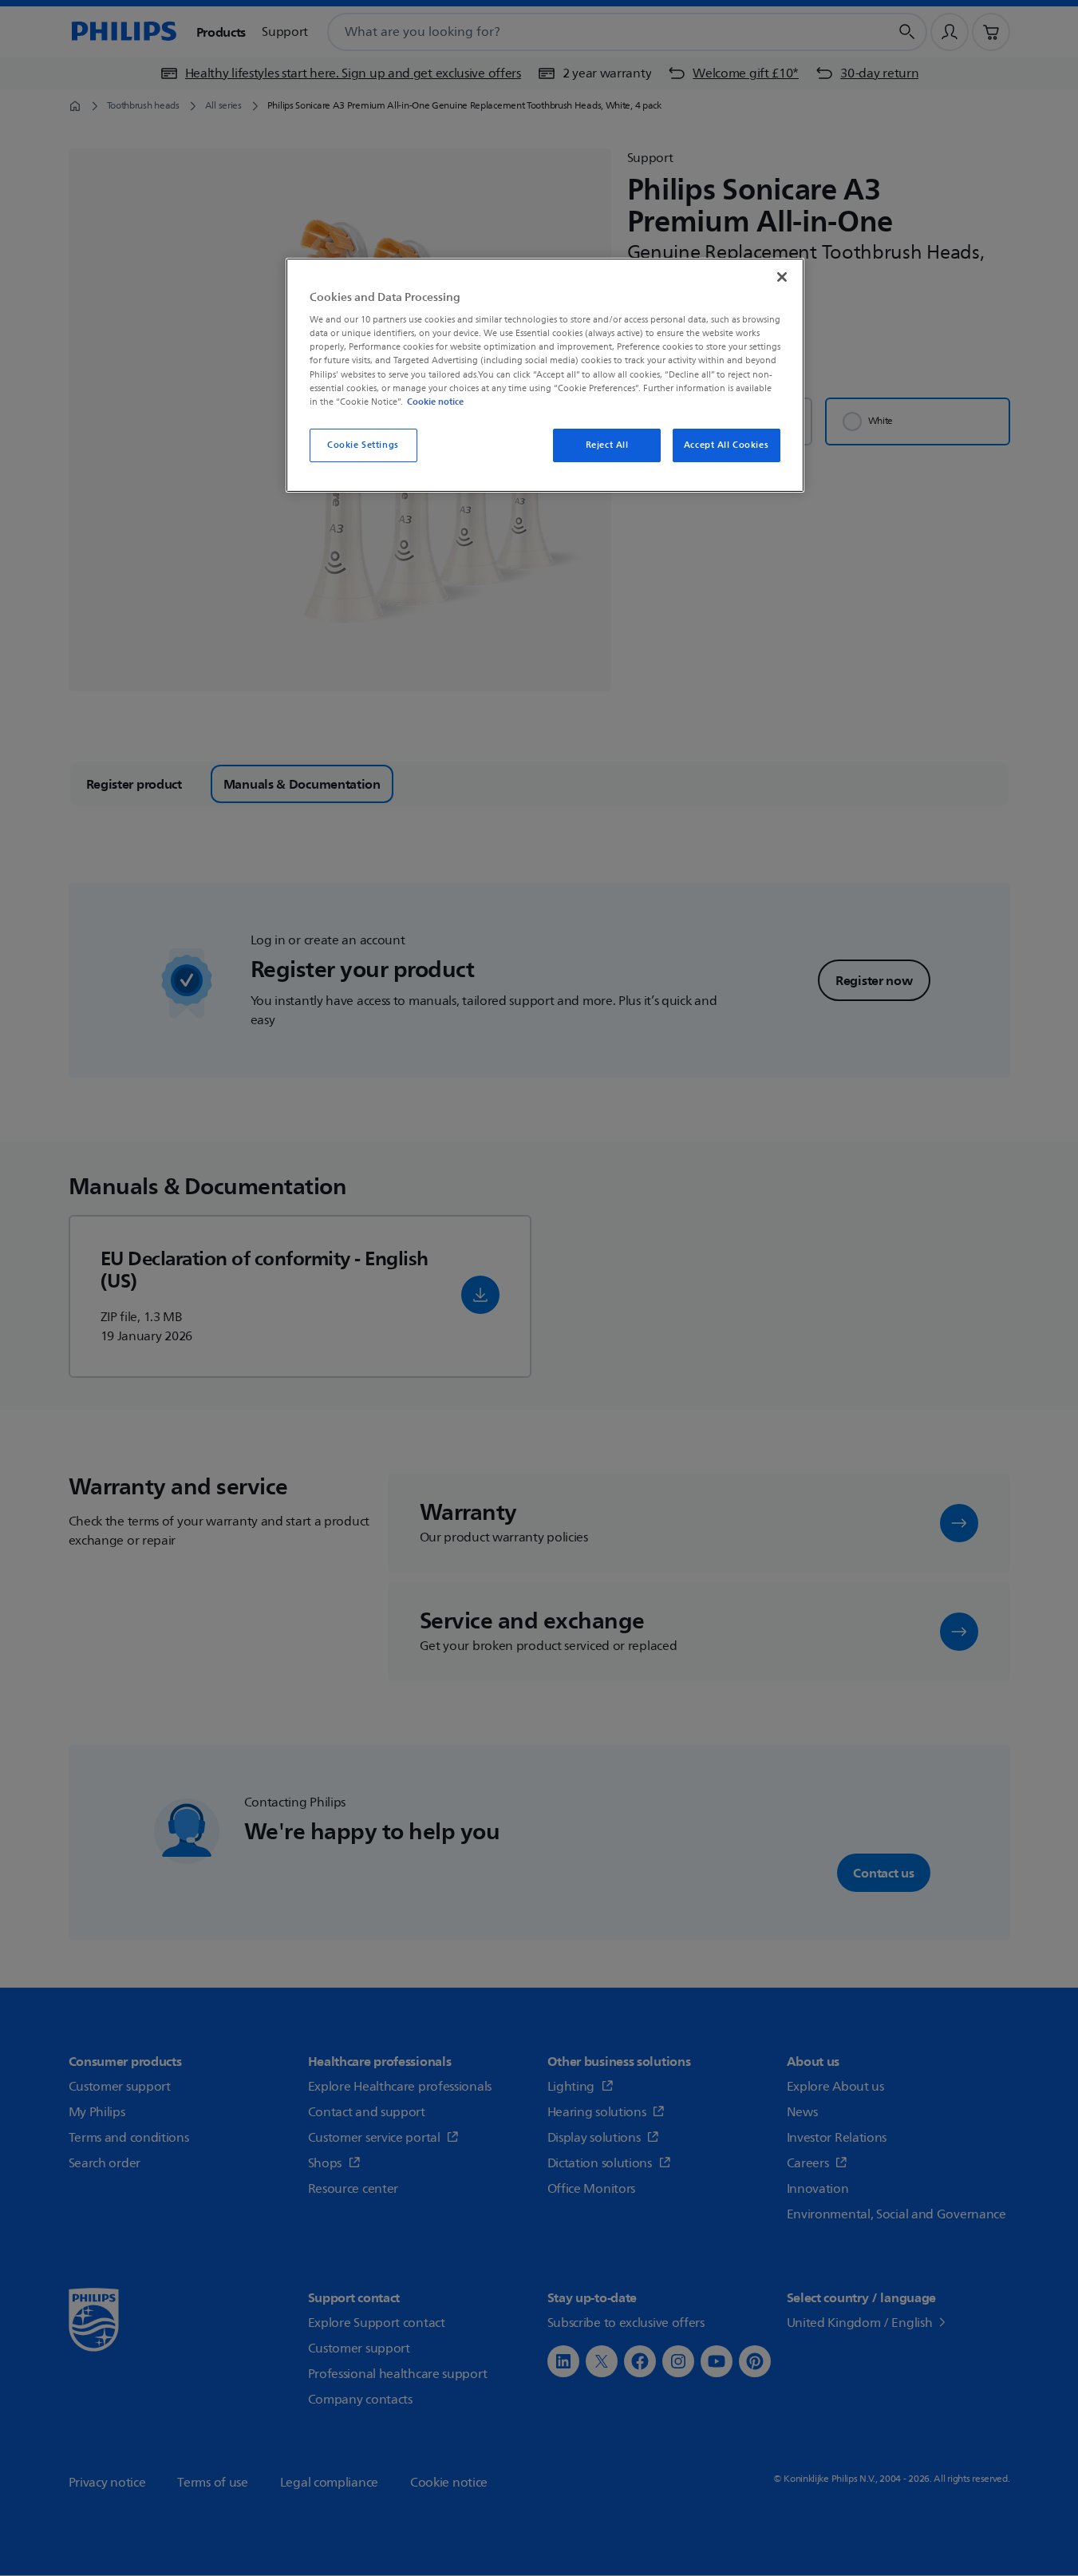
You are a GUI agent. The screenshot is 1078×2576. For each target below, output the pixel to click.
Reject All (607, 445)
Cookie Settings (363, 445)
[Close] (782, 277)
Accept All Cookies (726, 445)
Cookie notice (435, 402)
